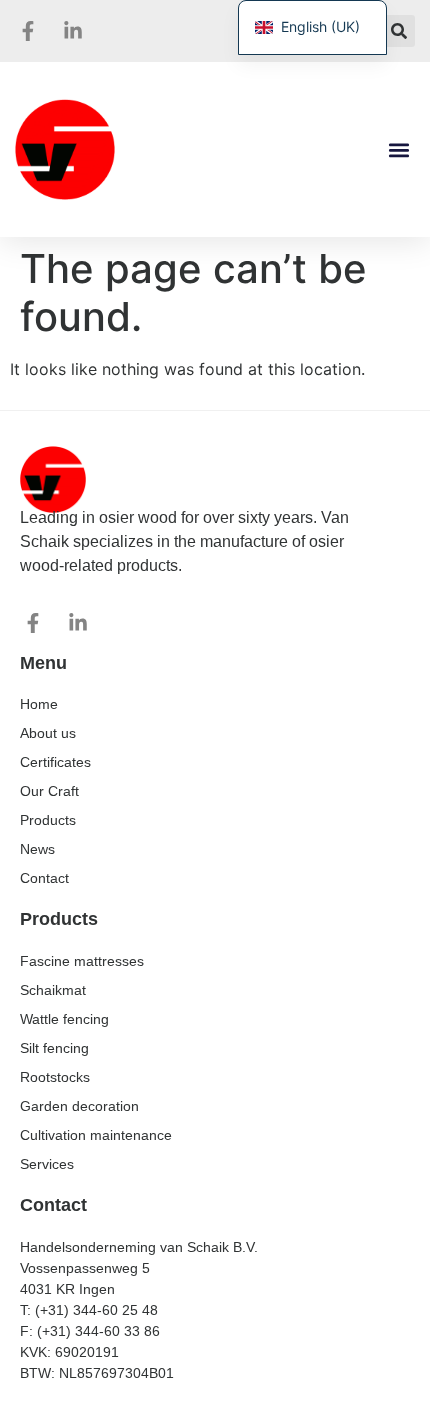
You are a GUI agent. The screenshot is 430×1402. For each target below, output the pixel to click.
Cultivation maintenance (96, 1135)
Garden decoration (79, 1106)
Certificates (55, 762)
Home (39, 704)
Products (48, 820)
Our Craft (49, 791)
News (37, 849)
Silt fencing (54, 1048)
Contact (44, 878)
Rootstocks (55, 1077)
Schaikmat (53, 990)
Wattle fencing (64, 1019)
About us (48, 733)
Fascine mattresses (82, 961)
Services (47, 1164)
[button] (399, 31)
